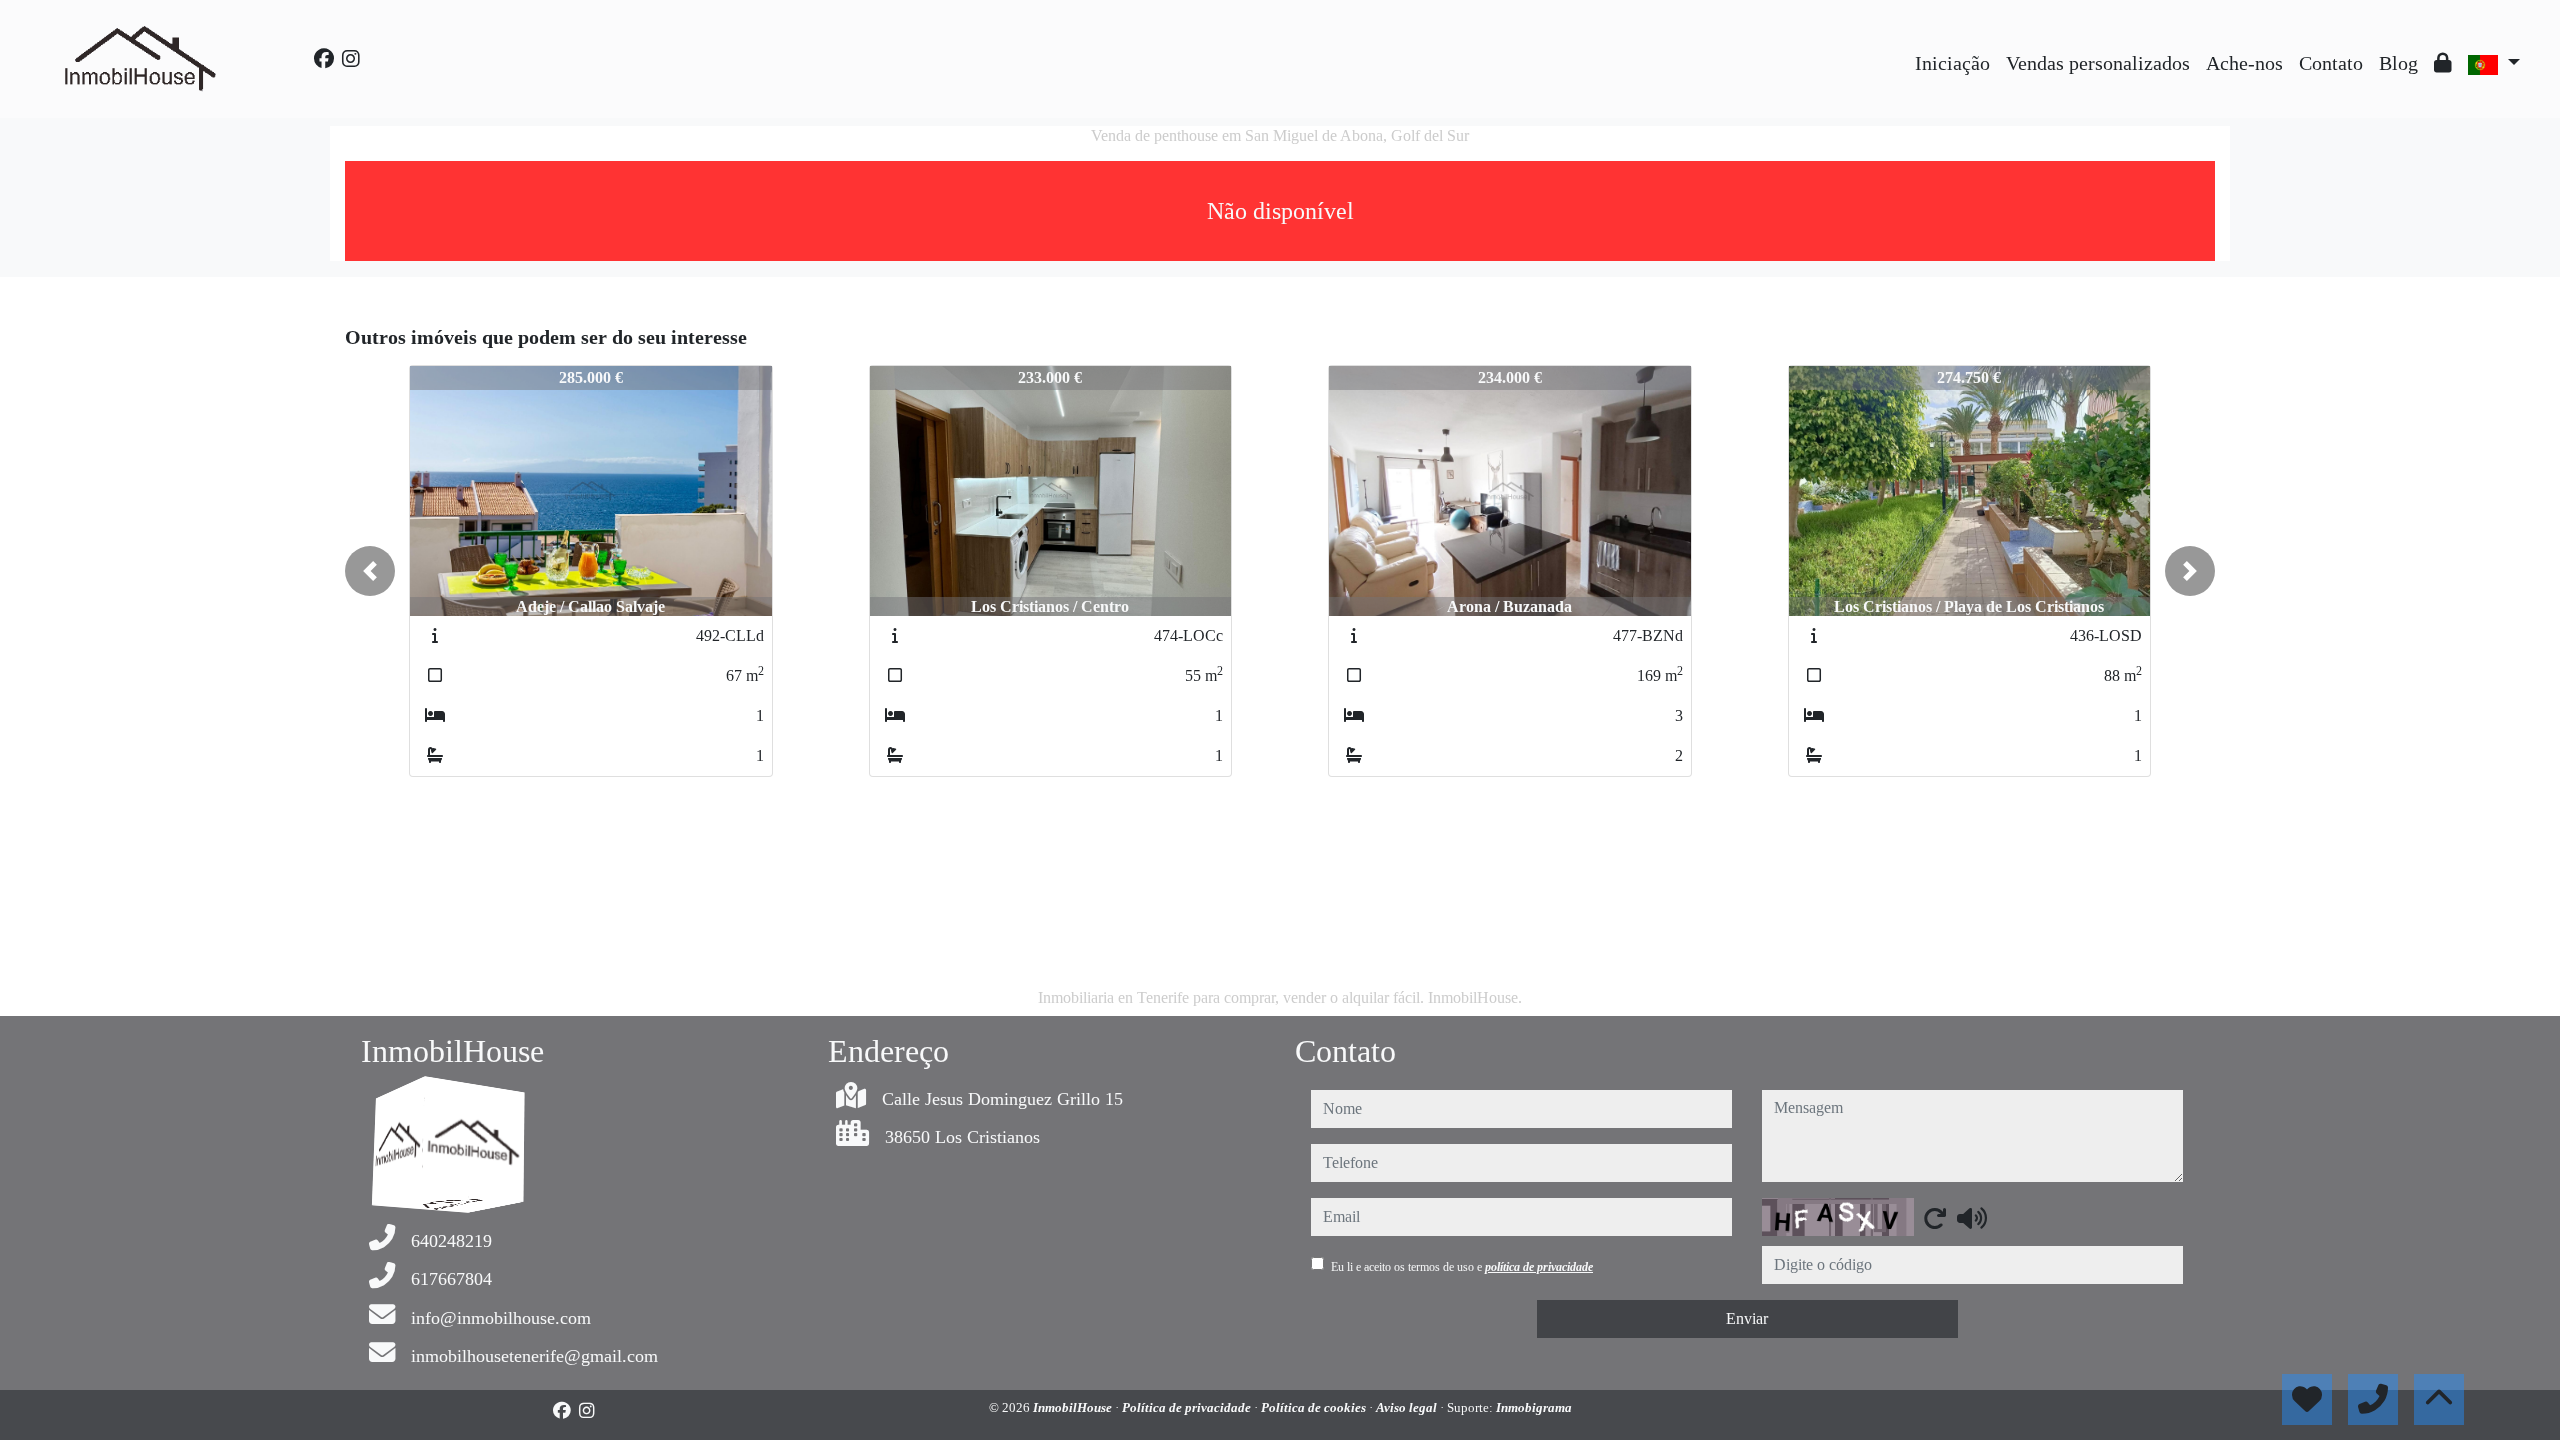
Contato (2331, 63)
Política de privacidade (1188, 1407)
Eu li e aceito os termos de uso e (1462, 1267)
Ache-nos (2244, 63)
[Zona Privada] (2443, 63)
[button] (370, 571)
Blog (2398, 63)
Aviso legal (1408, 1407)
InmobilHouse (1074, 1407)
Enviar (1747, 1318)
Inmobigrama (1534, 1407)
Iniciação (1952, 63)
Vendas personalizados (2098, 63)
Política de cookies (1315, 1407)
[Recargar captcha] (1935, 1218)
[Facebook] (324, 59)
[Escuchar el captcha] (1972, 1218)
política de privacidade (1539, 1267)
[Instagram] (351, 59)
